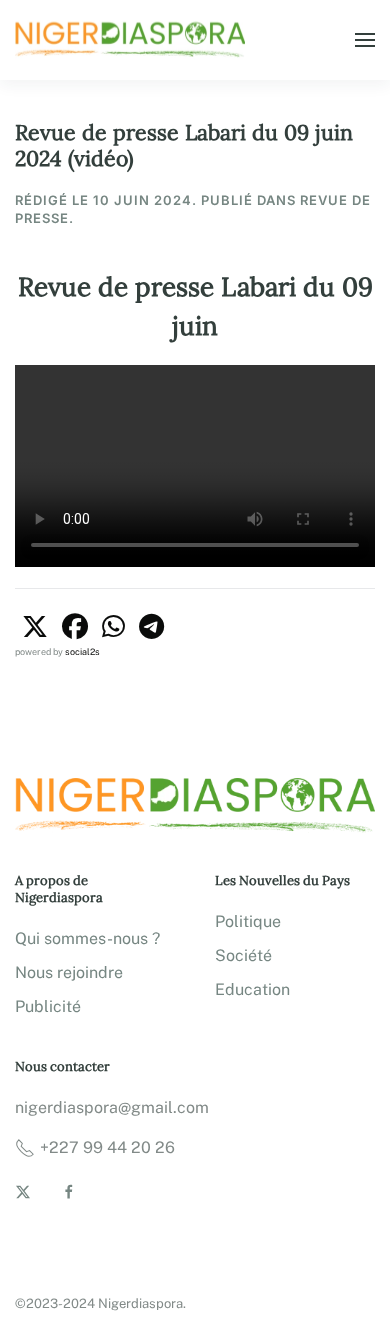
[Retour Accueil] (133, 40)
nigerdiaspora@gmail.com (112, 1107)
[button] (365, 40)
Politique (248, 921)
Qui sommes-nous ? (87, 938)
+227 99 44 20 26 (107, 1147)
